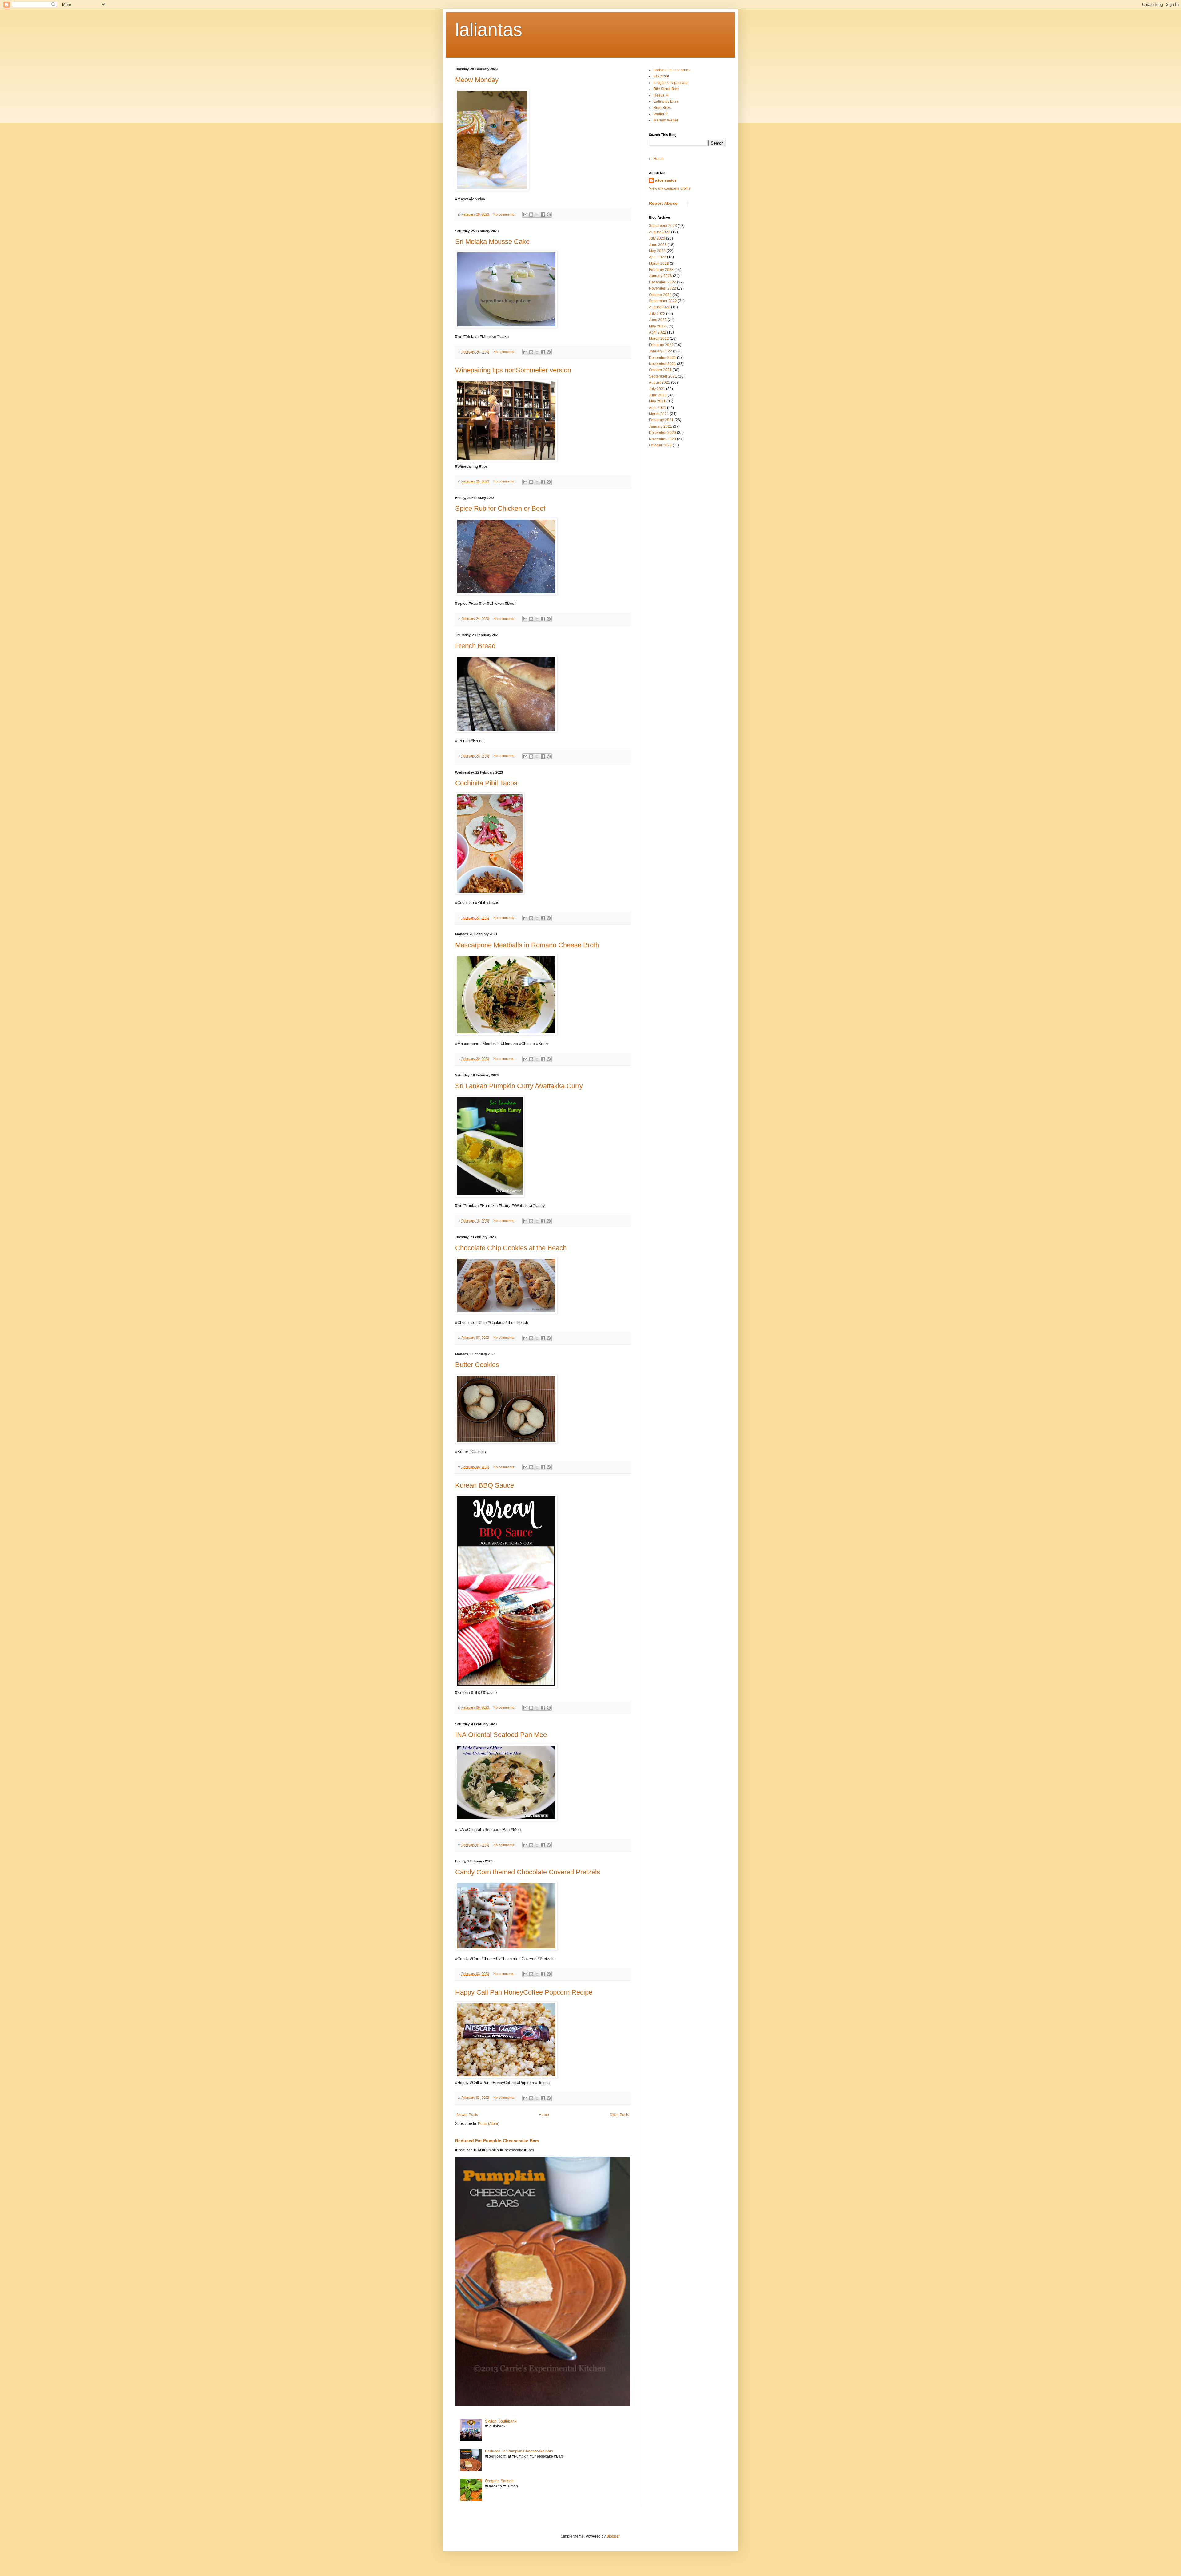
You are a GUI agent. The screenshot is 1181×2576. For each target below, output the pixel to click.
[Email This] (525, 215)
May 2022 (657, 326)
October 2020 (660, 445)
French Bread (475, 646)
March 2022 (659, 339)
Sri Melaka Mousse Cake (492, 242)
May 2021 (657, 401)
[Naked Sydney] (506, 460)
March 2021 (659, 414)
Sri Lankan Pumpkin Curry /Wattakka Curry (519, 1086)
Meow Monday (477, 80)
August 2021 (660, 382)
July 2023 (657, 238)
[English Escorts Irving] (506, 2077)
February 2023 (661, 270)
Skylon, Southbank (501, 2421)
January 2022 (660, 351)
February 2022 (661, 345)
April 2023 (658, 257)
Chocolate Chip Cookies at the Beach (511, 1248)
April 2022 (658, 332)
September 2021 (663, 376)
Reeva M (661, 95)
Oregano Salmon (499, 2481)
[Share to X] (537, 215)
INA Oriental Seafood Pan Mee (501, 1735)
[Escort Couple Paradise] (506, 1687)
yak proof (661, 76)
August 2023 (660, 232)
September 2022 (663, 301)
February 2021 (661, 420)
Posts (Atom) (489, 2124)
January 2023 (660, 276)
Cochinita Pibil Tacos (486, 783)
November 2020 (662, 439)
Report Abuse (663, 203)
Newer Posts (467, 2115)
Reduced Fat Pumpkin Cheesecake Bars (497, 2141)
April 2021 (658, 408)
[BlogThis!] (531, 215)
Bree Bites (662, 108)
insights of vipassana (671, 83)
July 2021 (657, 389)
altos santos (666, 180)
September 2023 (663, 226)
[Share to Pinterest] (549, 215)
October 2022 (660, 295)
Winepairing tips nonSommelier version (513, 370)
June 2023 (658, 245)
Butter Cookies (477, 1365)
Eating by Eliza (666, 101)
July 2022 (657, 314)
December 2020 (662, 433)
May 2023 (657, 251)
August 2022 (660, 307)
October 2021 (660, 370)
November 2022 (662, 288)
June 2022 (658, 320)
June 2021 (658, 395)
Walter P (661, 114)
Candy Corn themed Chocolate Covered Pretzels (528, 1872)
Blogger (613, 2536)
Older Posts (619, 2115)
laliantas (489, 30)
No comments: (505, 214)
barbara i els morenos (672, 70)
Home (544, 2115)
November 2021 (662, 364)
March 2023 (659, 264)
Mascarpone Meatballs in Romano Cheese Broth (527, 945)
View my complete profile (670, 188)
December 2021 (662, 358)
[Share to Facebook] (543, 215)
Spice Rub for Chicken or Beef (500, 508)
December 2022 (662, 282)
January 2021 (660, 426)
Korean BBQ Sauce (485, 1485)
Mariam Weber (666, 120)
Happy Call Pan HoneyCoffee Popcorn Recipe (524, 1992)
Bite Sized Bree (666, 89)
